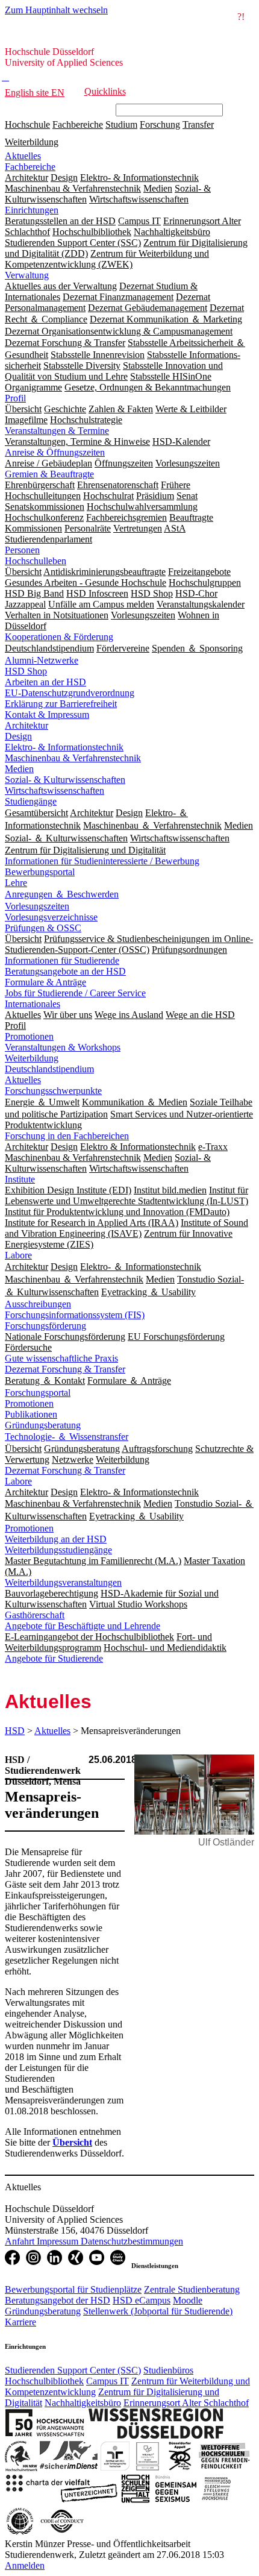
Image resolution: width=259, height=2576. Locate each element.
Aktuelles (23, 156)
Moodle (188, 2300)
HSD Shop (26, 671)
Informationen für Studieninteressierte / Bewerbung (102, 861)
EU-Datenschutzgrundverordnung (70, 693)
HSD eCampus (142, 2300)
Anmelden (25, 2565)
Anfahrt (21, 2241)
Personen (22, 550)
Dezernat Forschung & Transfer (65, 1369)
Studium (121, 124)
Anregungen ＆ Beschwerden (62, 894)
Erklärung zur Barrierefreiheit (61, 704)
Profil (15, 398)
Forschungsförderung (45, 1326)
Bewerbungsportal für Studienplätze (73, 2289)
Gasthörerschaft (35, 1615)
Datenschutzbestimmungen (132, 2241)
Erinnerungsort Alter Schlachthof (186, 2403)
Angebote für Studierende (54, 1658)
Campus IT (108, 2381)
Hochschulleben (36, 561)
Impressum (59, 2241)
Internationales (33, 1004)
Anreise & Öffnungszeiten (55, 452)
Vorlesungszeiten (37, 906)
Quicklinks (105, 91)
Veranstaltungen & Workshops (63, 1047)
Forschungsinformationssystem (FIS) (75, 1315)
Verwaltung (27, 275)
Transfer (198, 124)
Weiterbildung (32, 142)
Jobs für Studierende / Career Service (75, 993)
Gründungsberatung (43, 1425)
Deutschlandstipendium (49, 1069)
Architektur (27, 725)
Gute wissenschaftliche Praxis (61, 1358)
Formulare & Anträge (45, 982)
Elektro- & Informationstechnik (64, 747)
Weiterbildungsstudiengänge (58, 1550)
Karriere (20, 2322)
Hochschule (27, 124)
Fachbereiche (78, 124)
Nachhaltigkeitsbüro (83, 2403)
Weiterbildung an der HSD (56, 1539)
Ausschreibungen (38, 1304)
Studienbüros (168, 2370)
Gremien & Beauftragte (49, 474)
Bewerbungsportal (40, 872)
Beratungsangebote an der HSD (65, 971)
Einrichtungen (32, 210)
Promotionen (29, 1036)
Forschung (160, 124)
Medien (19, 769)
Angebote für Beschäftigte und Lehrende (83, 1626)
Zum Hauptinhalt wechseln (56, 10)
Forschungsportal (38, 1393)
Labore (18, 1255)
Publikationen (31, 1414)
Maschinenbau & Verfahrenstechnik (73, 758)
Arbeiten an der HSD (45, 682)
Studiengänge (31, 801)
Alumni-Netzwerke (42, 660)
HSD (15, 1731)
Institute (20, 1179)
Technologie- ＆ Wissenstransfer (67, 1437)
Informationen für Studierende (62, 960)
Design (18, 736)
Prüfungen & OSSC (43, 928)
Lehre (16, 883)
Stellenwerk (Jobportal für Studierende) (158, 2311)
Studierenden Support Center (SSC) (73, 2370)
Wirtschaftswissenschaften (55, 790)
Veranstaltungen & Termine (57, 431)
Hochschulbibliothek (44, 2381)
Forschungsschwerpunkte (53, 1091)
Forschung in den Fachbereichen (67, 1136)
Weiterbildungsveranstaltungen (63, 1582)
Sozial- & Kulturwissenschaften (65, 780)
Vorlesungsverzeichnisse (51, 917)
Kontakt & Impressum (47, 715)
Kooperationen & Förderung (59, 637)
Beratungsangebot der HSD (58, 2300)
